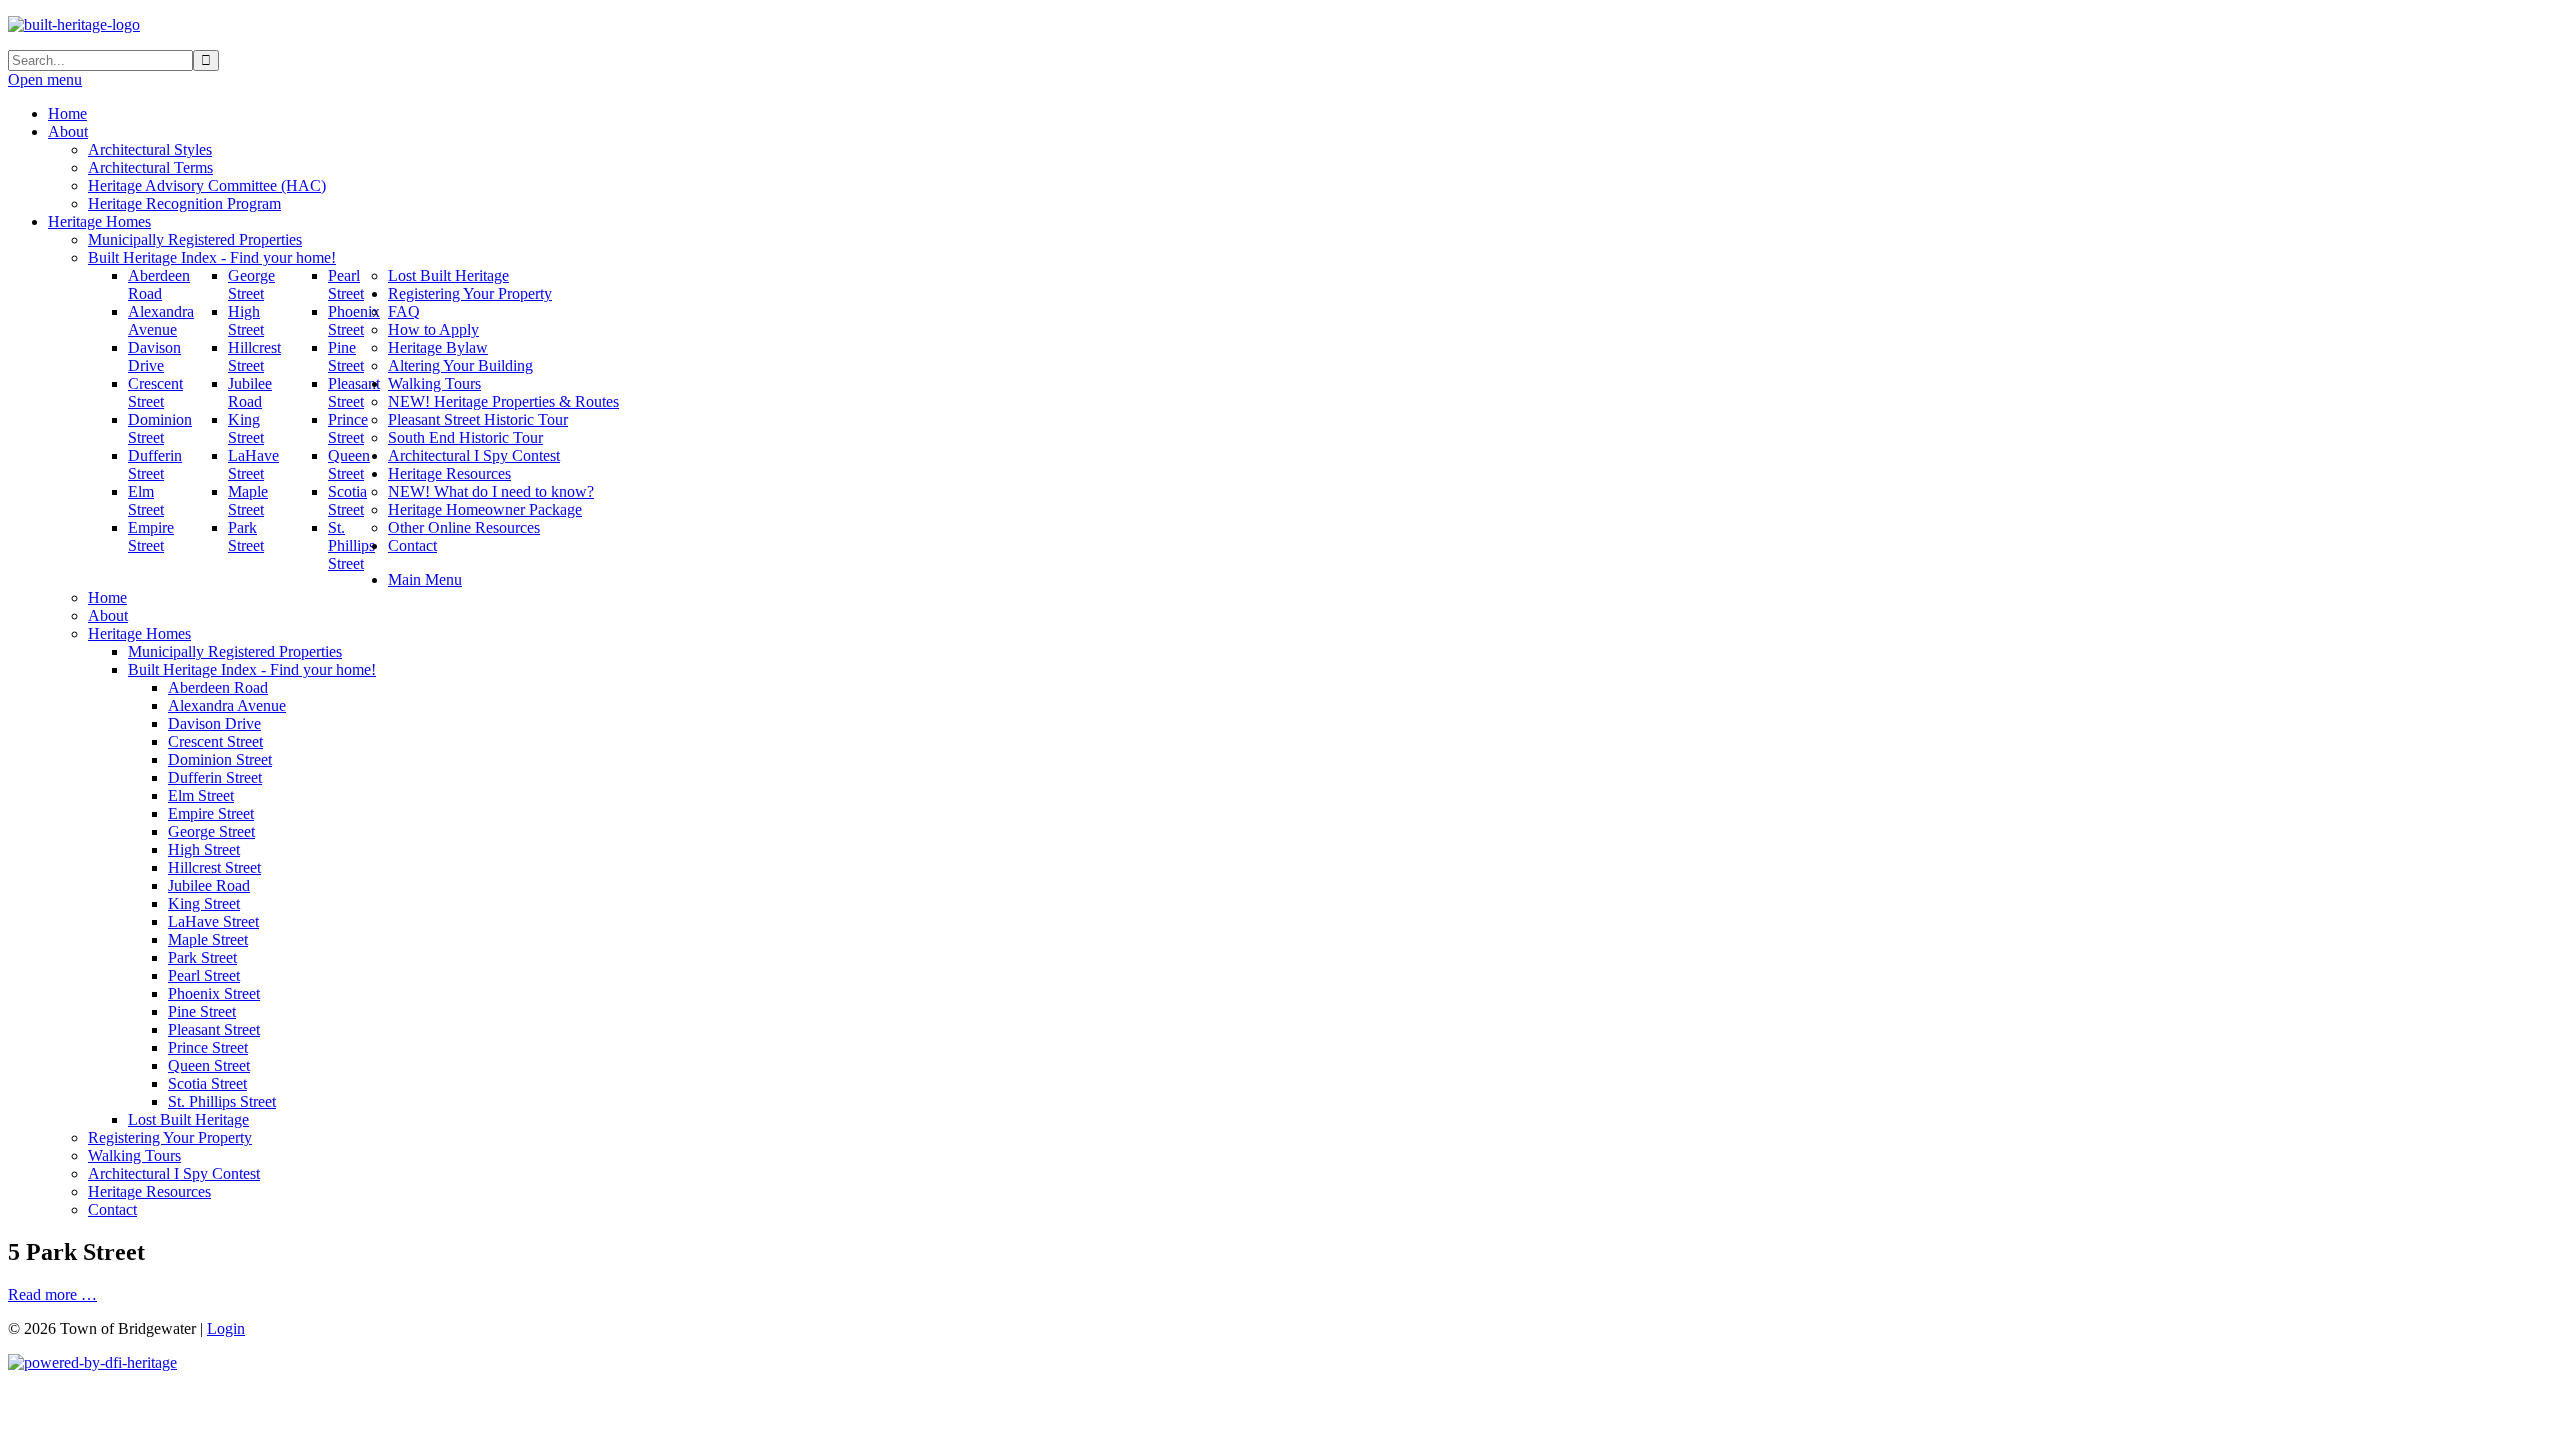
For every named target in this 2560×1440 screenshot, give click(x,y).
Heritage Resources (149, 1191)
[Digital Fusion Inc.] (92, 1362)
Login (226, 1328)
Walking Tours (134, 1155)
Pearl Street (204, 975)
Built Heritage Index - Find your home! (252, 669)
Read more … (52, 1294)
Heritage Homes (139, 633)
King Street (204, 903)
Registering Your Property (170, 1137)
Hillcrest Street (214, 867)
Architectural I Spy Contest (174, 1173)
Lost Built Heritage (188, 1119)
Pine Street (202, 1011)
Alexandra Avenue (227, 705)
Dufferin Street (215, 777)
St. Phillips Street (222, 1101)
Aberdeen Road (218, 687)
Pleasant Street (214, 1029)
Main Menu (425, 579)
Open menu (45, 79)
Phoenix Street (214, 993)
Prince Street (208, 1047)
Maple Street (208, 939)
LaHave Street (213, 921)
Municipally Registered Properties (235, 651)
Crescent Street (215, 741)
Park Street (202, 957)
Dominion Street (220, 759)
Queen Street (209, 1065)
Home (107, 597)
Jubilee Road (209, 885)
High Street (204, 849)
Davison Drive (214, 723)
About (108, 615)
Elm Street (201, 795)
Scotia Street (207, 1083)
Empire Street (211, 813)
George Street (211, 831)
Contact (112, 1209)
